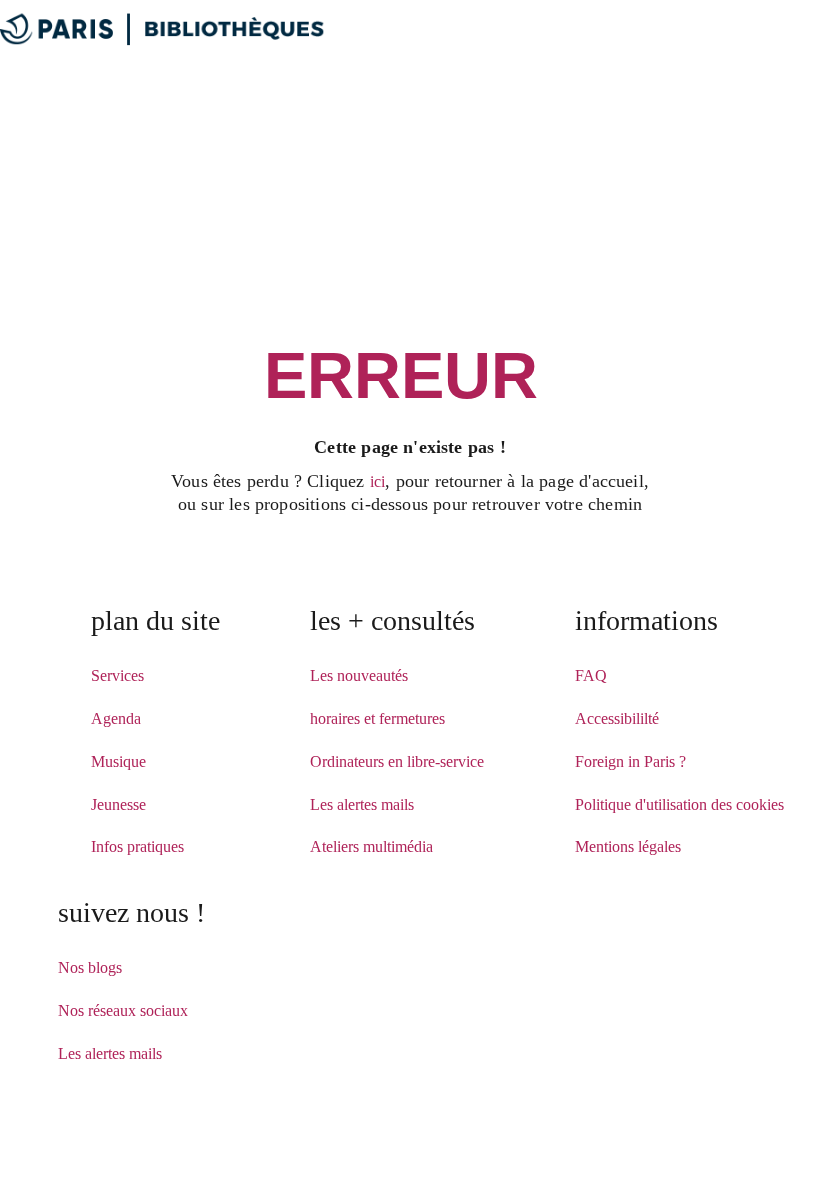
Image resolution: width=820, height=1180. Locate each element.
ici (378, 481)
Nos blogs (90, 967)
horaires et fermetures (377, 718)
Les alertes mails (362, 804)
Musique (118, 761)
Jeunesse (118, 804)
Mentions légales (628, 846)
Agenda (116, 718)
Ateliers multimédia (371, 846)
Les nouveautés (359, 675)
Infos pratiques (137, 846)
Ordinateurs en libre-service (397, 761)
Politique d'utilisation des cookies (679, 804)
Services (117, 675)
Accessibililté (617, 718)
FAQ (591, 675)
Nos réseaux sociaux (123, 1010)
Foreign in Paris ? (630, 761)
